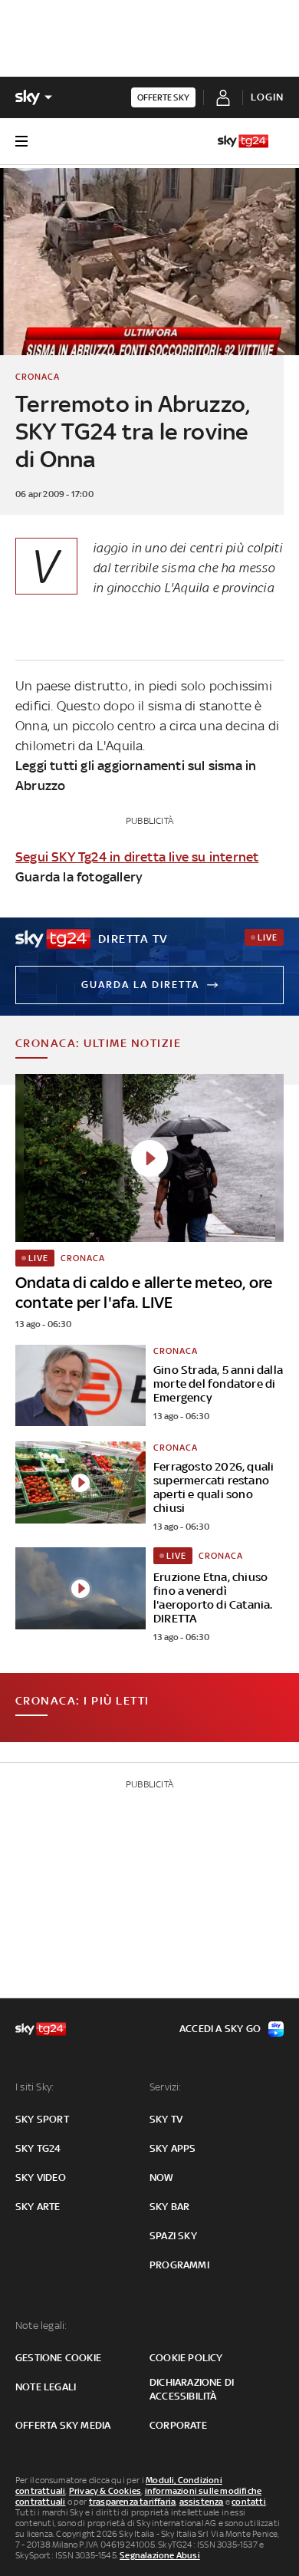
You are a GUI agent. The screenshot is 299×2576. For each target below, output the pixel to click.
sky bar (169, 2207)
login (267, 97)
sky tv (166, 2119)
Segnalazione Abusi (160, 2555)
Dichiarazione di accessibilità (192, 2389)
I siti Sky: (34, 2087)
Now (162, 2177)
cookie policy (186, 2358)
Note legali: (41, 2326)
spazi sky (173, 2236)
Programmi (179, 2265)
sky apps (173, 2148)
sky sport (42, 2119)
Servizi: (166, 2087)
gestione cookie (58, 2358)
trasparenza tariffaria (132, 2502)
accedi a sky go (220, 2029)
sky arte (38, 2207)
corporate (178, 2425)
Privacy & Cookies (105, 2491)
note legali (46, 2387)
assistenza (202, 2502)
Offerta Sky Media (63, 2425)
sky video (41, 2177)
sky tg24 (38, 2148)
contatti (249, 2502)
